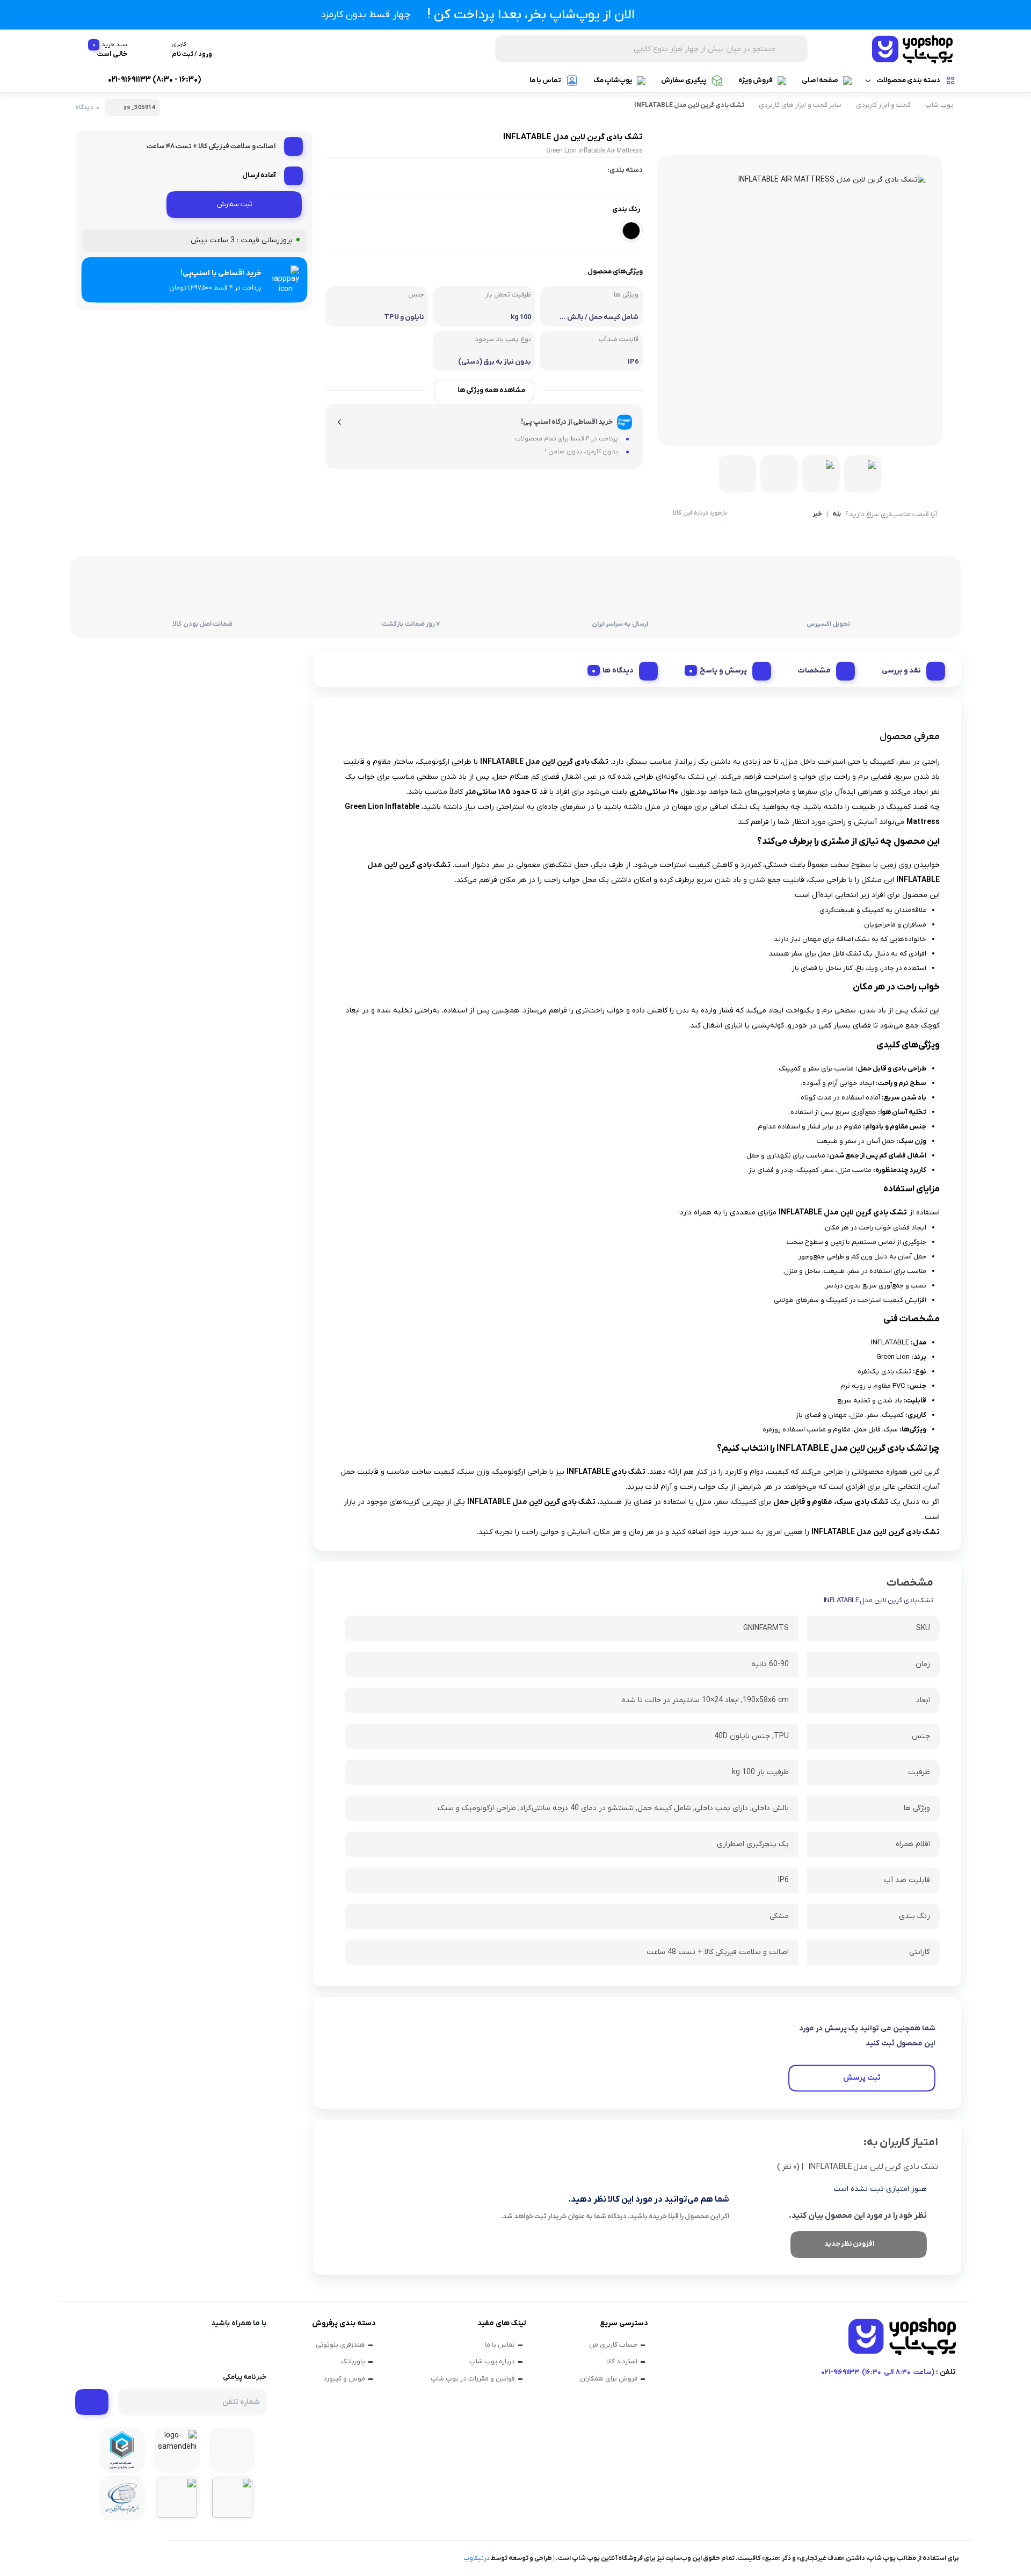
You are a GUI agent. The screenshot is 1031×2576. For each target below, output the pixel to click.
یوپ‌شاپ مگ (613, 80)
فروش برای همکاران (609, 2379)
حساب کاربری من (613, 2345)
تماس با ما (545, 80)
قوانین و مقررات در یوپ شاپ (473, 2379)
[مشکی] (631, 231)
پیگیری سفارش (684, 80)
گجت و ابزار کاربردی (883, 105)
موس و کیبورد (344, 2379)
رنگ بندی (626, 209)
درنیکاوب (477, 2558)
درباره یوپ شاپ (492, 2361)
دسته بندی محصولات (909, 80)
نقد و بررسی (901, 671)
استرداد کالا (622, 2361)
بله (837, 515)
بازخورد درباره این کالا (700, 513)
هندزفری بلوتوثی (340, 2345)
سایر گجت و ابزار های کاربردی (800, 105)
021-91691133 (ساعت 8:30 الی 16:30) (878, 2372)
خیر (817, 515)
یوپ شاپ (939, 105)
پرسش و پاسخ (723, 671)
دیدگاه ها (618, 671)
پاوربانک (353, 2361)
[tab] (909, 668)
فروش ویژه (756, 80)
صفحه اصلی (820, 80)
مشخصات (814, 671)
